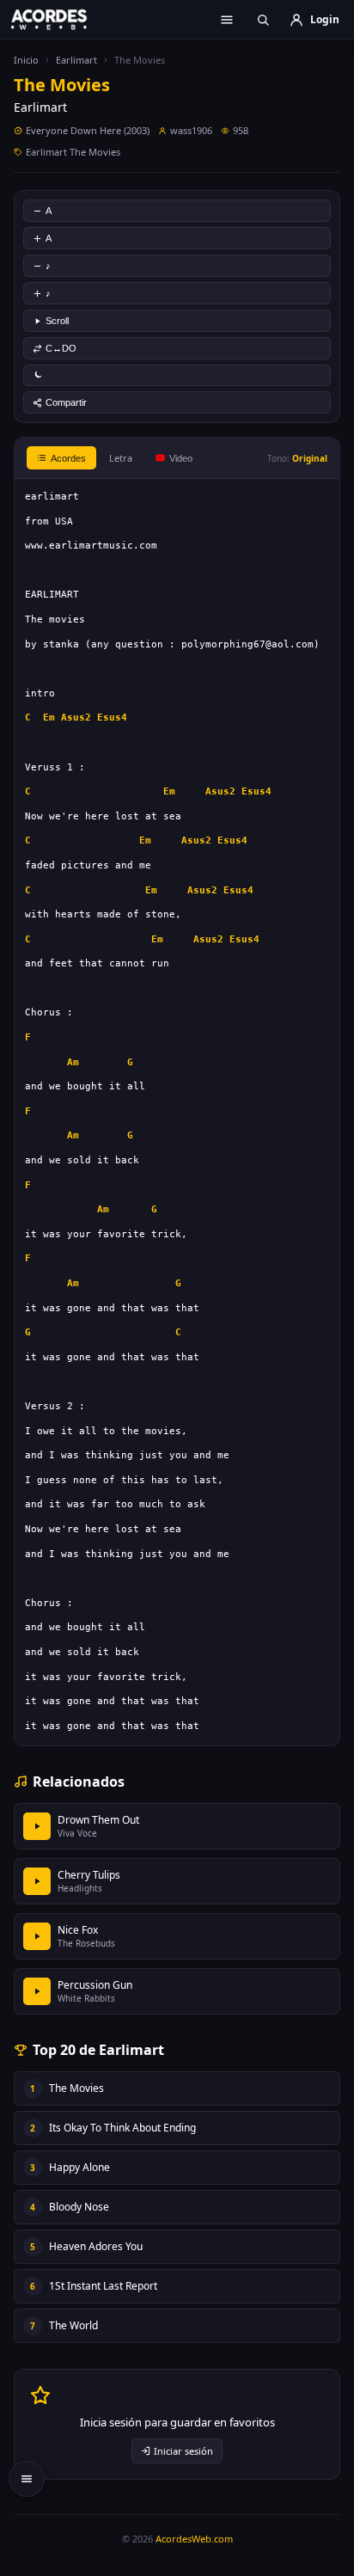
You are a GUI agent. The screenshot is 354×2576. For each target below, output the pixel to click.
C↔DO (61, 348)
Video (181, 458)
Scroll (57, 321)
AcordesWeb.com (194, 2539)
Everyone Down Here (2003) (88, 130)
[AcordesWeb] (60, 19)
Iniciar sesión (183, 2451)
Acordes (68, 458)
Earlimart (76, 60)
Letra (121, 458)
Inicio (26, 60)
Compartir (66, 402)
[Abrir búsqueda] (263, 20)
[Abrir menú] (227, 20)
